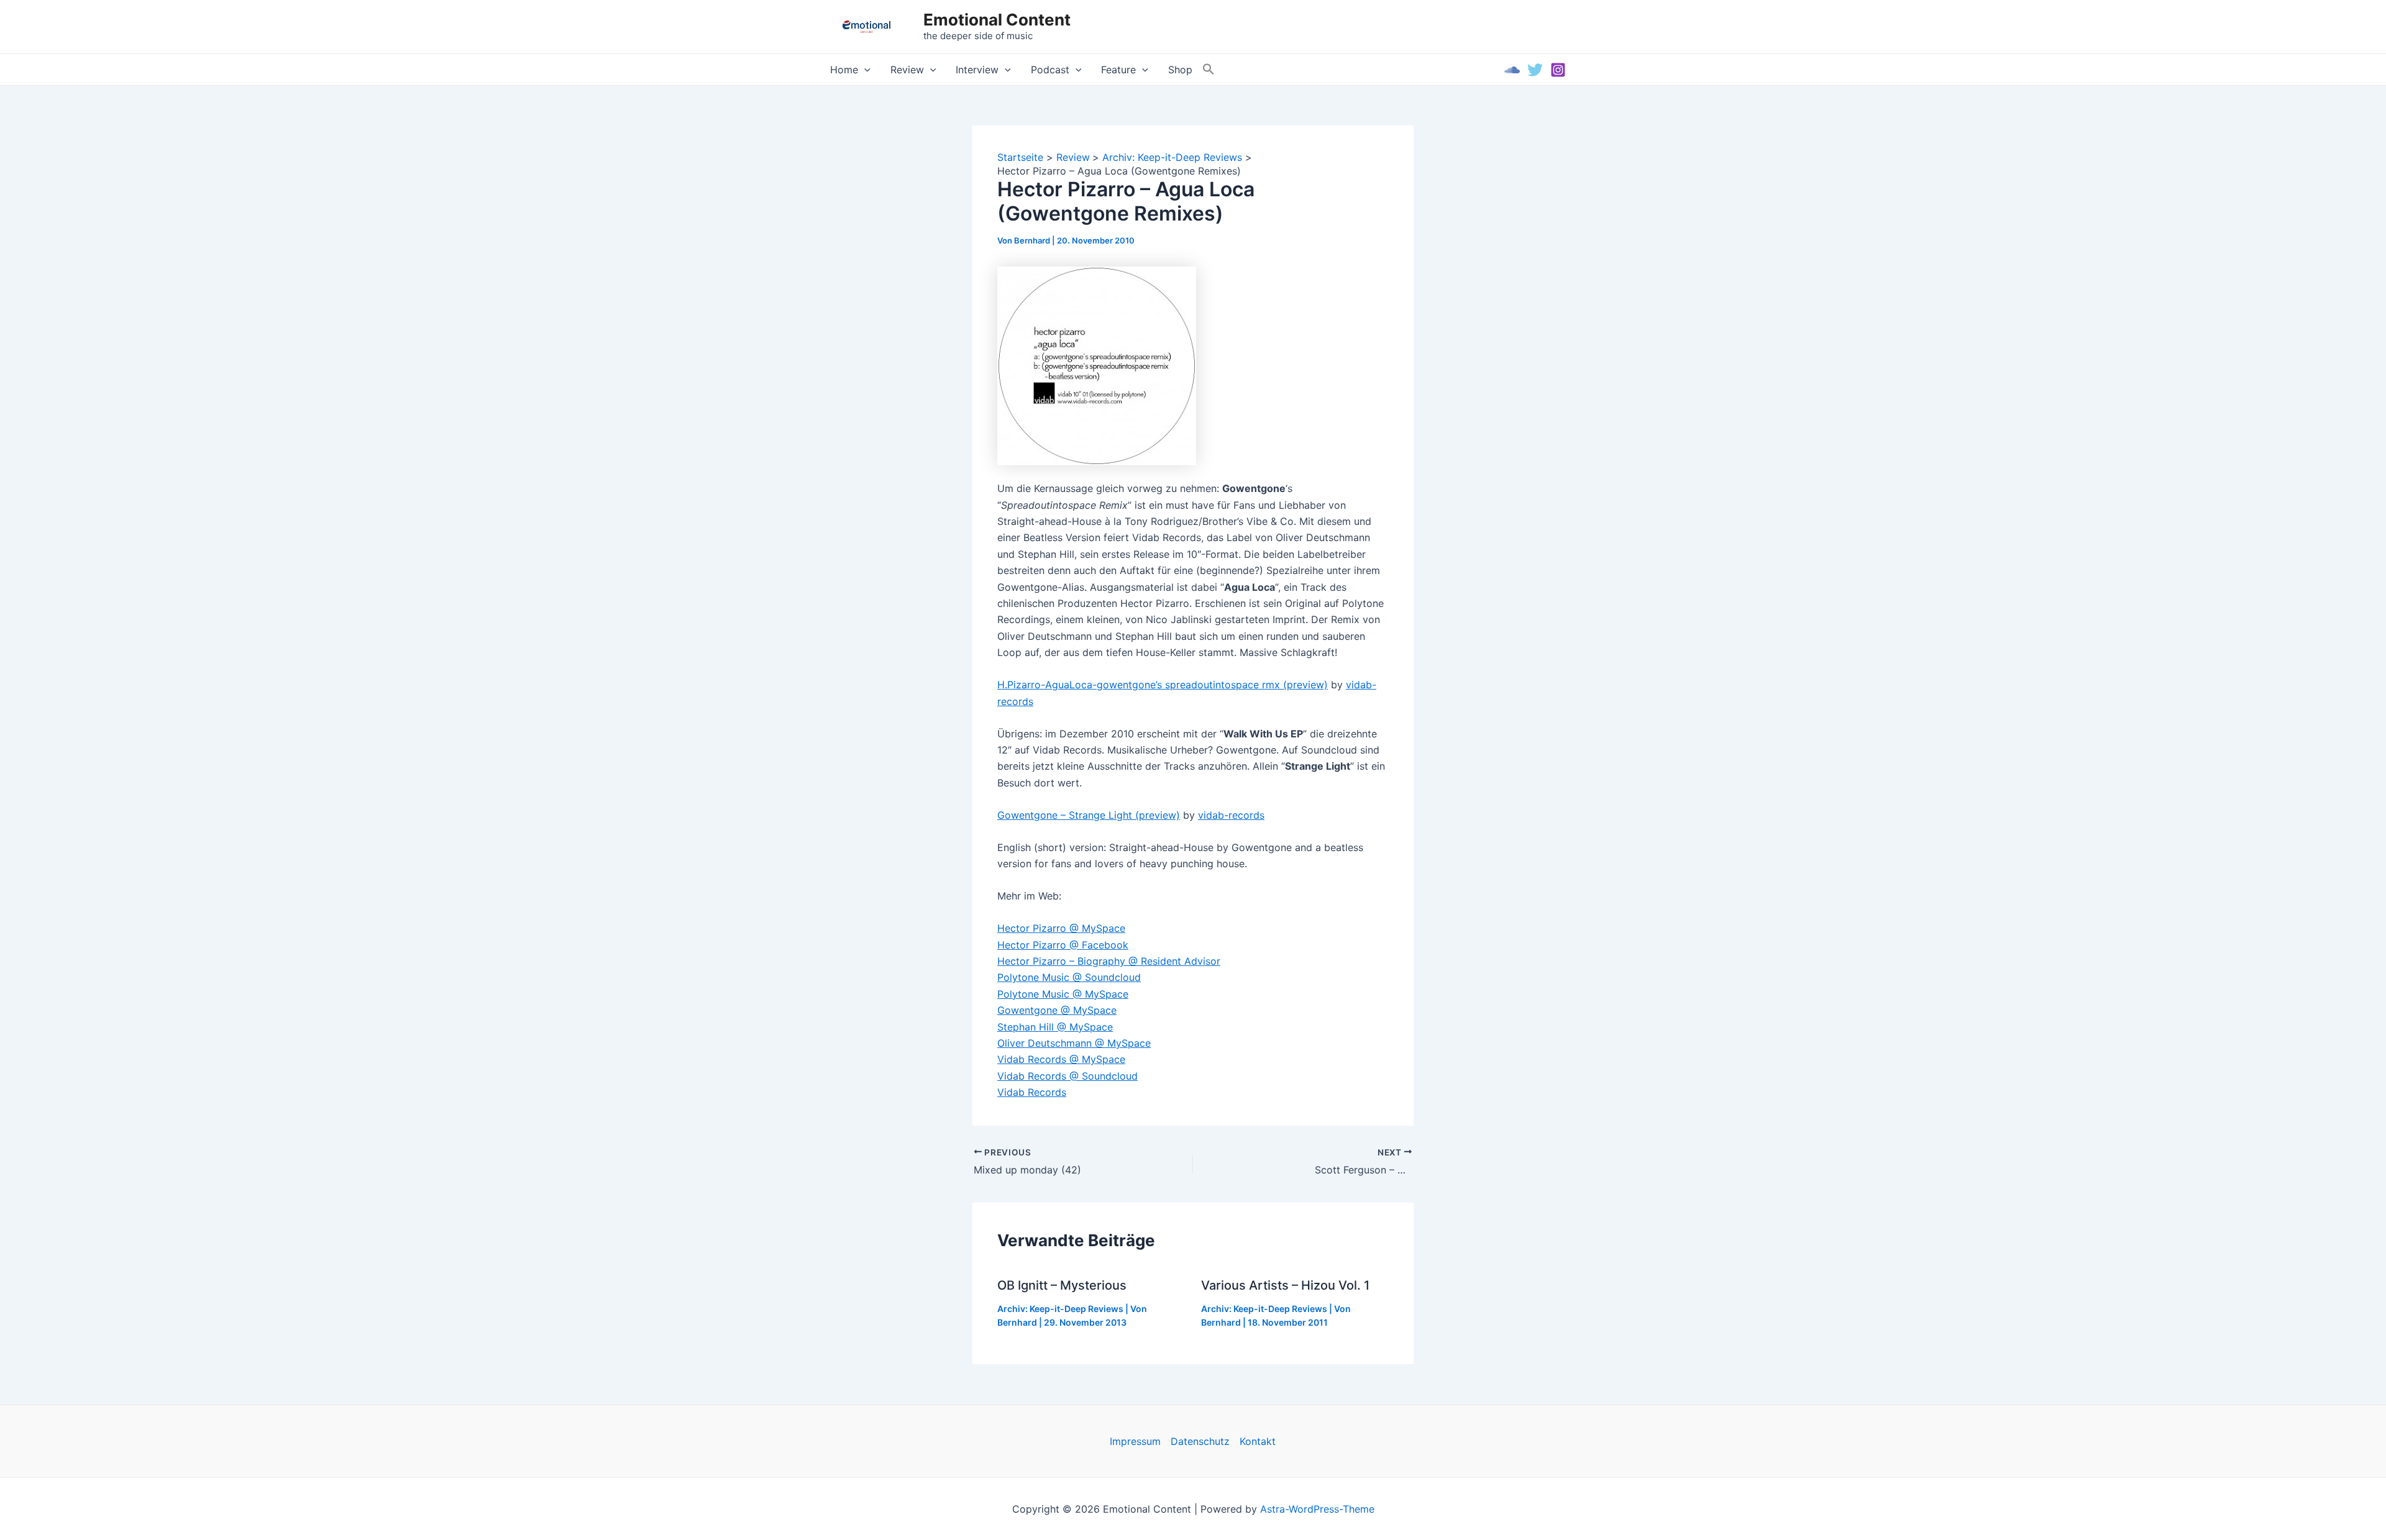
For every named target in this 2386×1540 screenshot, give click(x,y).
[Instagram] (1558, 70)
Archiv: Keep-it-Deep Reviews (1060, 1309)
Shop (1180, 70)
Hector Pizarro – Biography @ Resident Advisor (1109, 961)
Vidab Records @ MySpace (1061, 1059)
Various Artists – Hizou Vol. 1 (1285, 1285)
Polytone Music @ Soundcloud (1069, 977)
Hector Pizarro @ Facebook (1063, 945)
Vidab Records (1032, 1092)
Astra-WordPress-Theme (1317, 1509)
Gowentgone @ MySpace (1057, 1010)
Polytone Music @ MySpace (1063, 994)
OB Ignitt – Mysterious (1062, 1285)
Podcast (1050, 70)
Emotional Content (997, 20)
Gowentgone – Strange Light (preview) (1089, 815)
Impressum (1135, 1441)
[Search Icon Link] (1209, 70)
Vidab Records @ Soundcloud (1067, 1076)
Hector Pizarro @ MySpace (1061, 928)
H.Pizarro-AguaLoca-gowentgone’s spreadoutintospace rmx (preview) (1163, 685)
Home (844, 70)
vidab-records (1231, 815)
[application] (864, 70)
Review (907, 70)
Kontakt (1258, 1441)
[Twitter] (1535, 70)
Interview (977, 70)
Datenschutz (1200, 1441)
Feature (1118, 70)
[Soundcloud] (1512, 70)
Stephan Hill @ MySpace (1055, 1027)
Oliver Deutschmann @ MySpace (1074, 1043)
